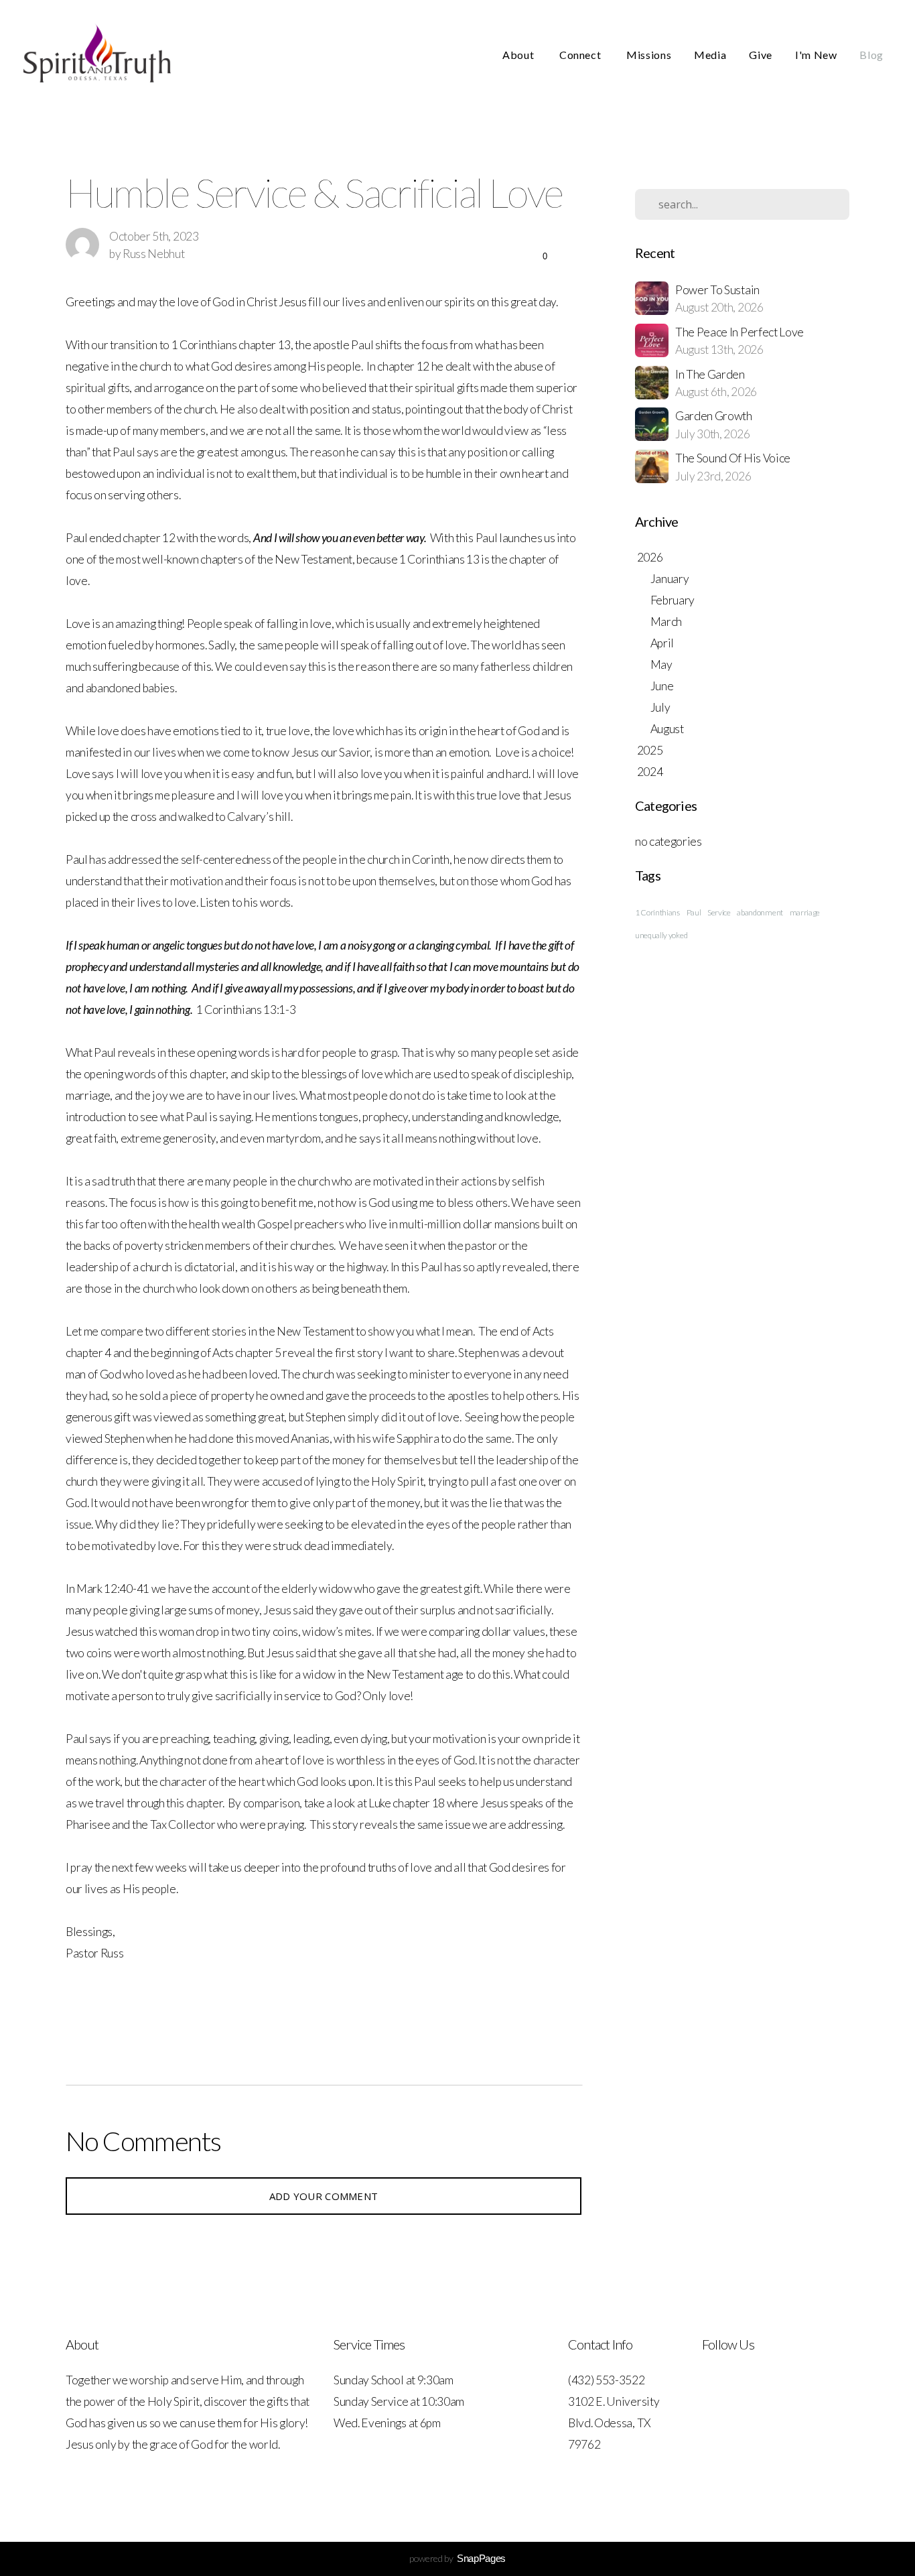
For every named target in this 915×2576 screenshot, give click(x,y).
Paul (694, 912)
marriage (805, 912)
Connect (581, 55)
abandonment (760, 912)
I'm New (816, 55)
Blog (871, 55)
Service (719, 912)
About (519, 55)
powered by (457, 2558)
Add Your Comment (324, 2196)
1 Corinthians (657, 912)
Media (710, 55)
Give (761, 55)
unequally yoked (661, 935)
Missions (649, 55)
